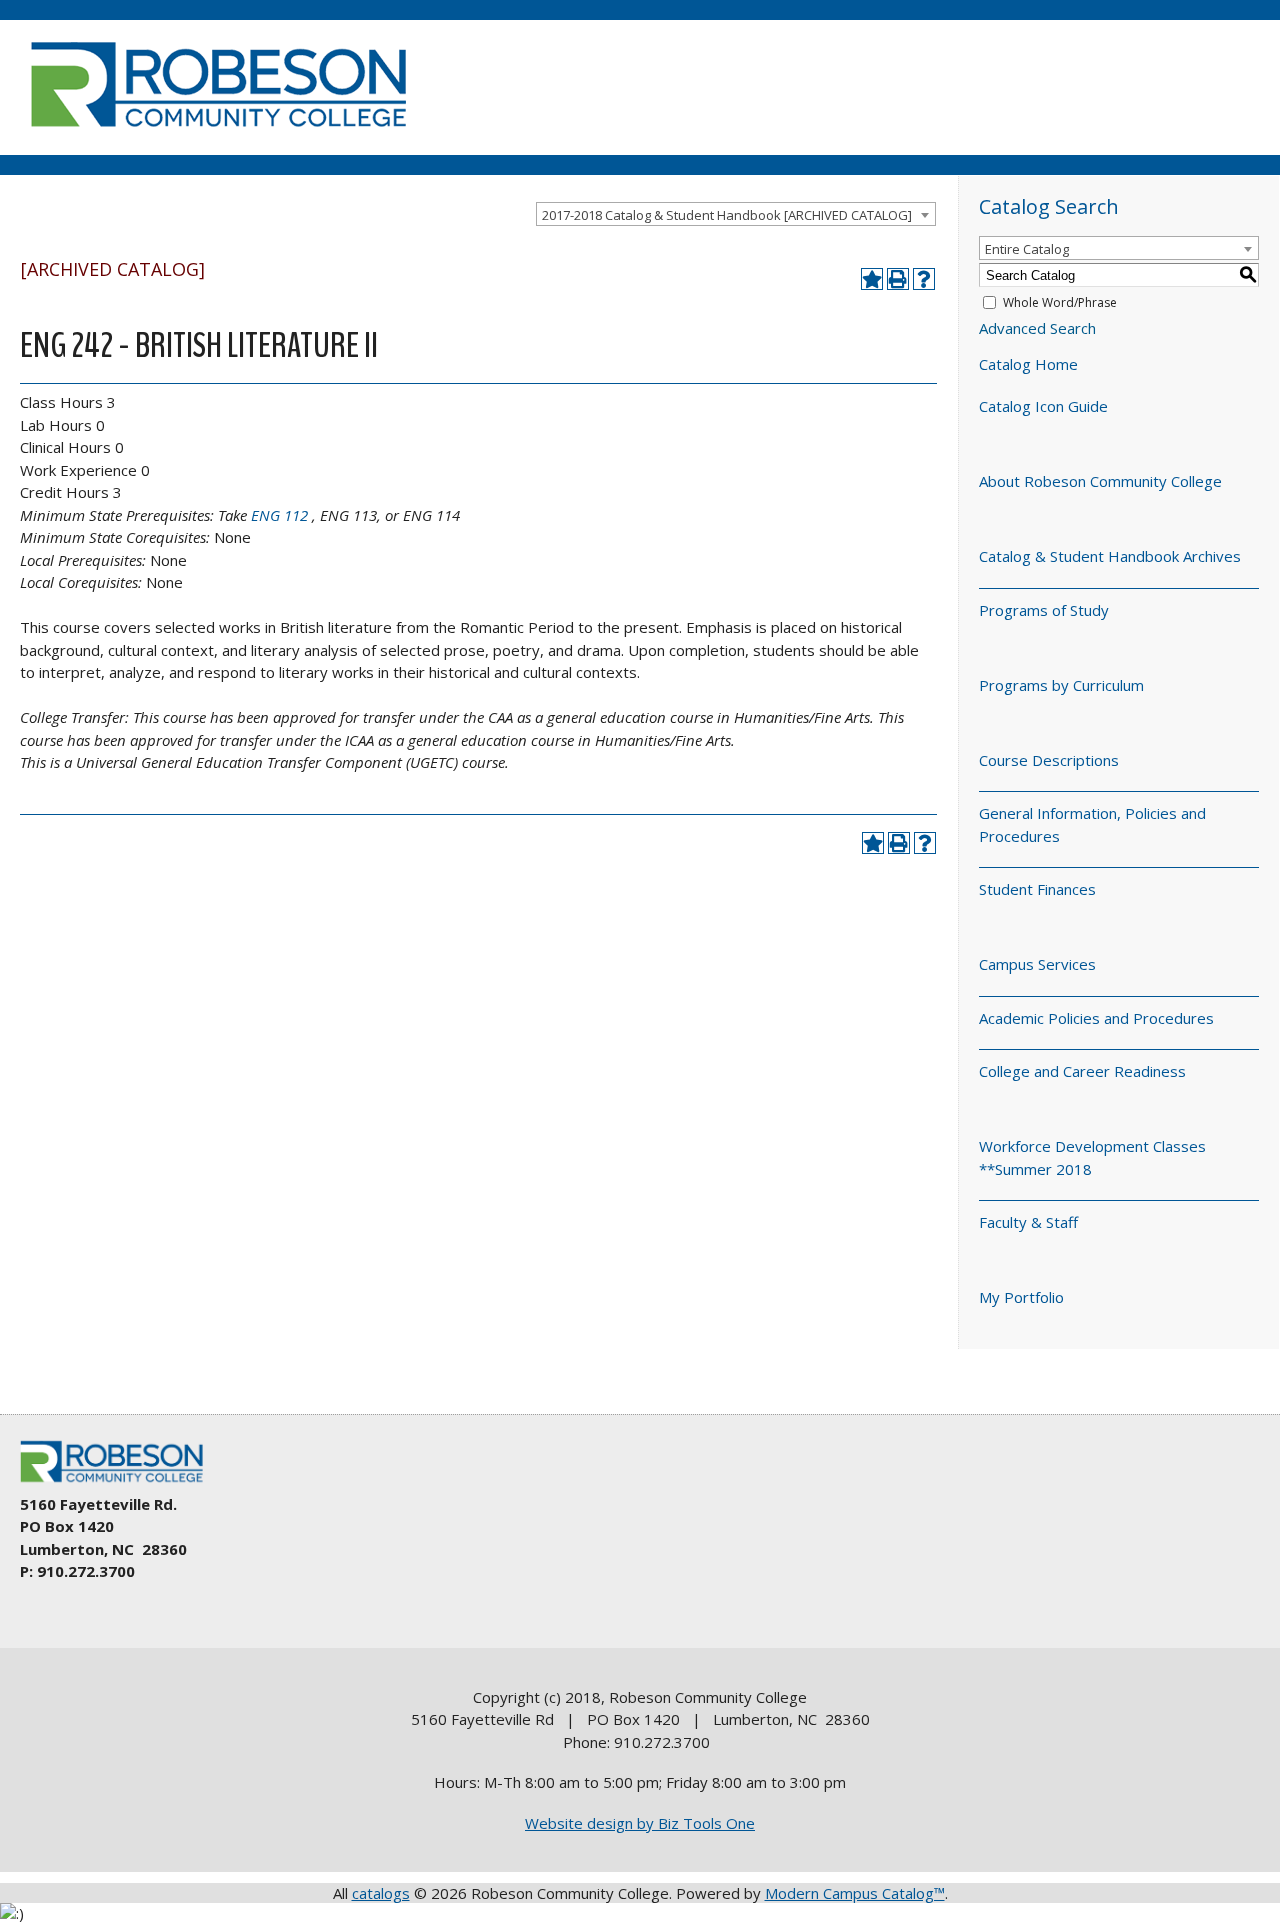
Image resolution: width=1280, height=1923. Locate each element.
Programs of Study (1044, 610)
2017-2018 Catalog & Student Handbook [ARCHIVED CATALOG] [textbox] (727, 215)
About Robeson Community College (1100, 481)
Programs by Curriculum (1061, 685)
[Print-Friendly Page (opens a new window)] (898, 279)
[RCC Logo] (121, 1483)
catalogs (381, 1893)
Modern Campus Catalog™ (855, 1893)
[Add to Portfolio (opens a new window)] (872, 279)
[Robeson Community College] (218, 135)
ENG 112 (279, 515)
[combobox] (736, 214)
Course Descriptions (1049, 760)
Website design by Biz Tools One (640, 1823)
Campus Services (1037, 964)
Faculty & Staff (1028, 1222)
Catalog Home (1028, 364)
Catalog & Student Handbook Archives (1110, 556)
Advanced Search (1037, 328)
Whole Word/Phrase (1060, 302)
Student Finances (1037, 889)
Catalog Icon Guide (1043, 406)
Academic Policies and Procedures (1096, 1018)
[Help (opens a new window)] (924, 279)
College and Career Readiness (1082, 1071)
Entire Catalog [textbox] (1027, 249)
